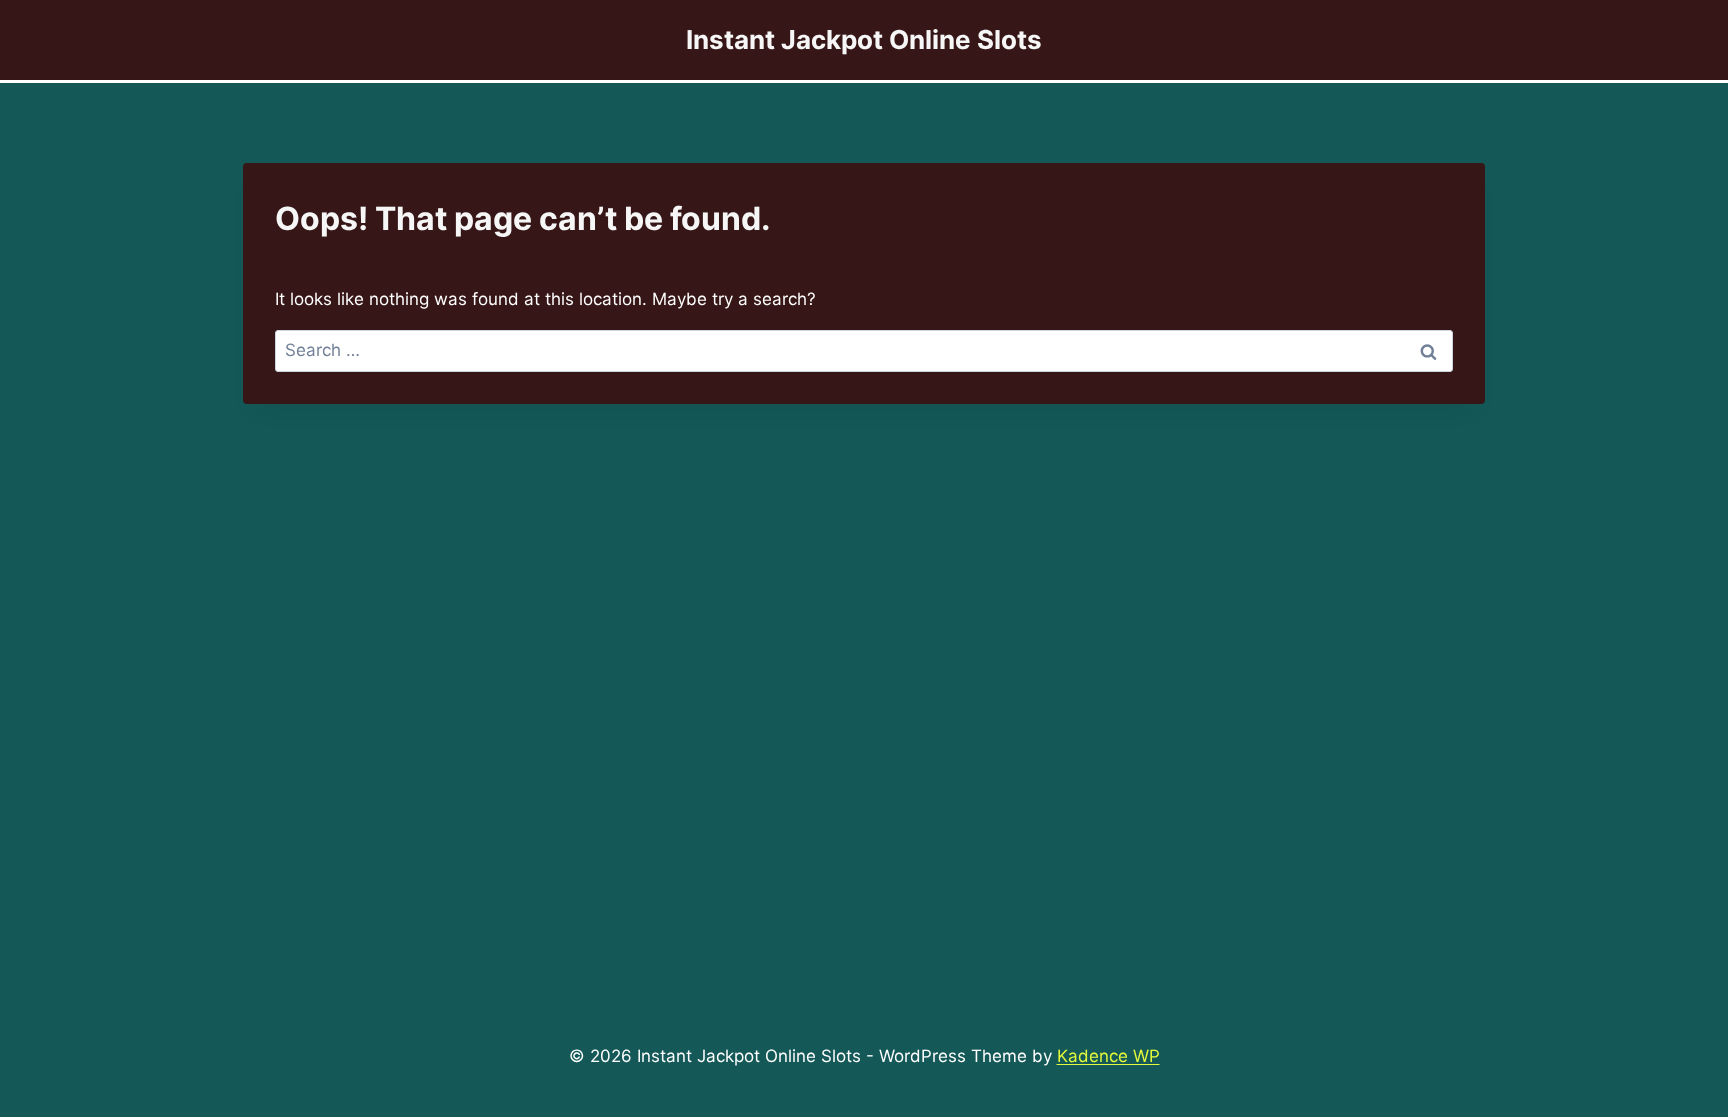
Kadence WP (1108, 1056)
